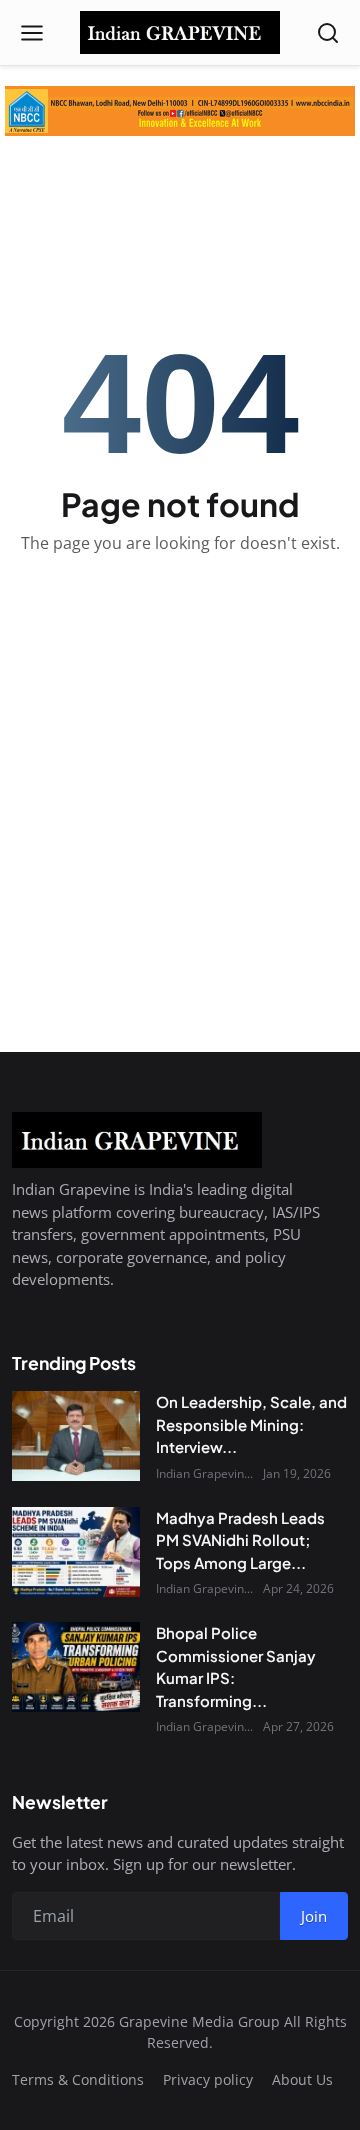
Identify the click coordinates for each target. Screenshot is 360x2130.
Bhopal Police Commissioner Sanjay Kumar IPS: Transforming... (236, 1666)
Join (314, 1916)
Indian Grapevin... (204, 1473)
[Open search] (328, 33)
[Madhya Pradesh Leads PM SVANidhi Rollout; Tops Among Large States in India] (76, 1552)
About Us (302, 2079)
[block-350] (180, 111)
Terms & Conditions (78, 2079)
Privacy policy (208, 2079)
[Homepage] (180, 33)
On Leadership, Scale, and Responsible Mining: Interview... (251, 1424)
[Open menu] (32, 33)
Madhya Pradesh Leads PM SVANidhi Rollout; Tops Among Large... (240, 1540)
